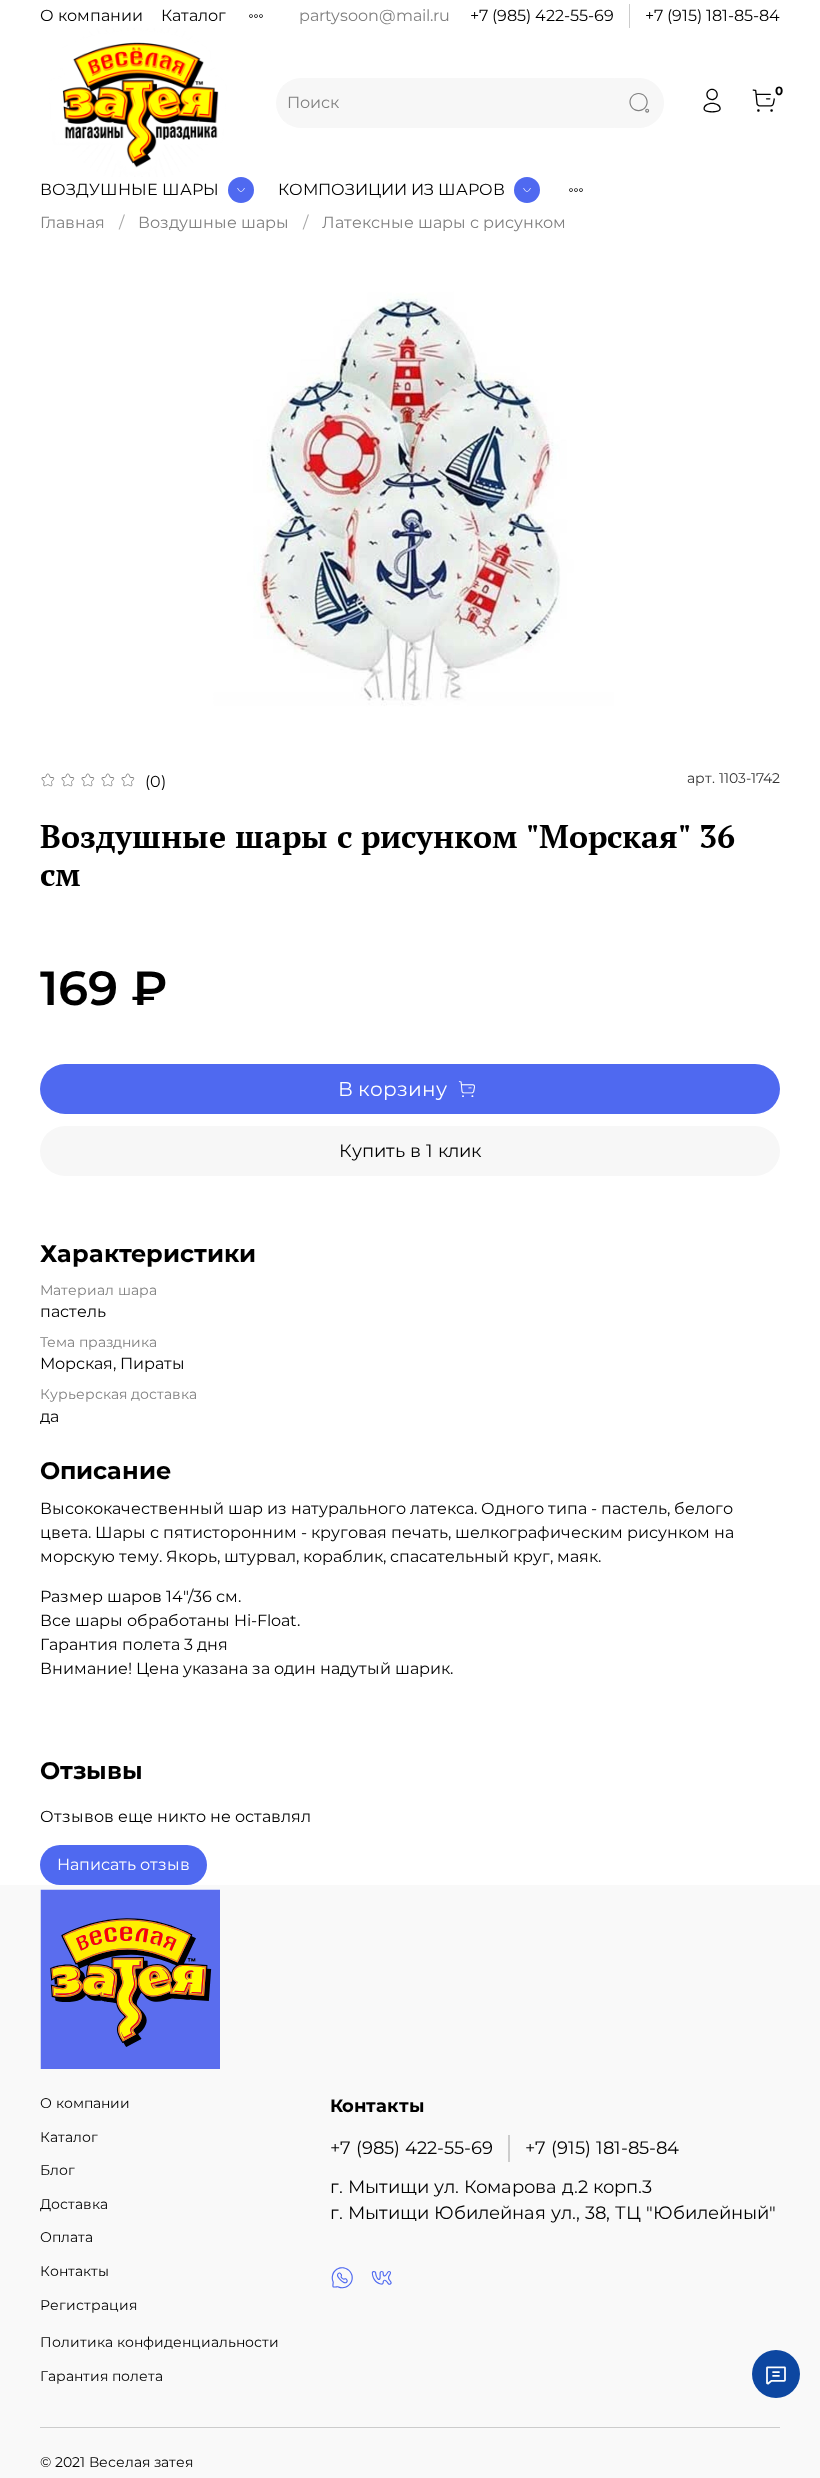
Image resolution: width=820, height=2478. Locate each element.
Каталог (193, 15)
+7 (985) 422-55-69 (542, 15)
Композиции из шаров (391, 189)
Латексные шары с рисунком (444, 222)
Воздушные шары (129, 189)
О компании (91, 15)
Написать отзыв (123, 1864)
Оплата (66, 2237)
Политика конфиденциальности (159, 2342)
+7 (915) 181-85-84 (712, 15)
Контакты (74, 2271)
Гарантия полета (101, 2376)
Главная (72, 222)
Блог (57, 2170)
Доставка (74, 2204)
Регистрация (88, 2305)
